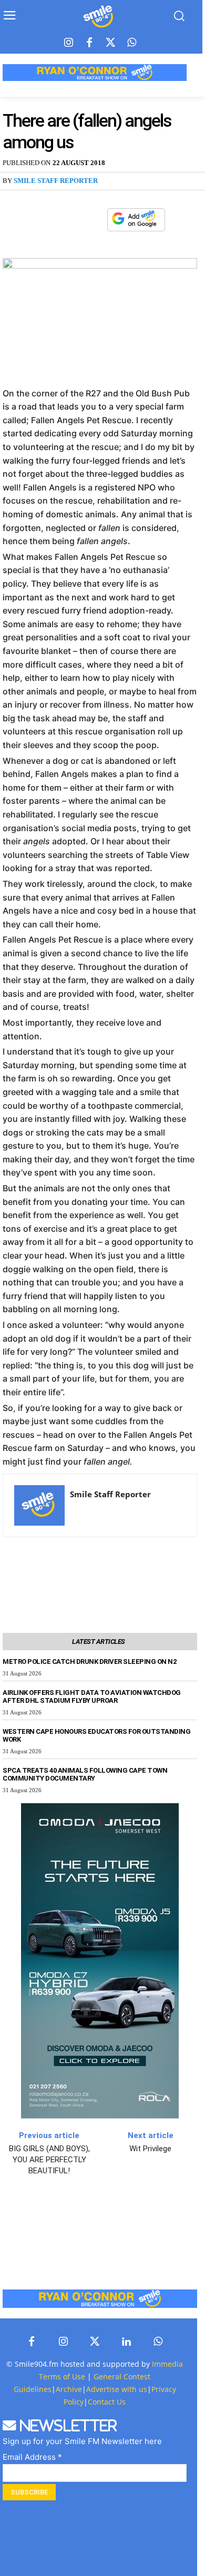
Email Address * (32, 2457)
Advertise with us (117, 2389)
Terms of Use (62, 2376)
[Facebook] (89, 43)
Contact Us (107, 2402)
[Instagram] (68, 43)
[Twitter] (110, 43)
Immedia (167, 2364)
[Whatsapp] (131, 43)
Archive (69, 2389)
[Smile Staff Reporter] (39, 1505)
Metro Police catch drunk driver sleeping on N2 (89, 1662)
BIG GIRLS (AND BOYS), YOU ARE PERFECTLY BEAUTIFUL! (49, 2160)
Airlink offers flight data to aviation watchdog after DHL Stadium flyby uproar (92, 1696)
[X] (69, 220)
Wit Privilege (150, 2149)
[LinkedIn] (126, 2342)
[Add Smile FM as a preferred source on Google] (136, 224)
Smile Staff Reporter (56, 181)
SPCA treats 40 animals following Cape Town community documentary (85, 1774)
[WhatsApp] (94, 220)
